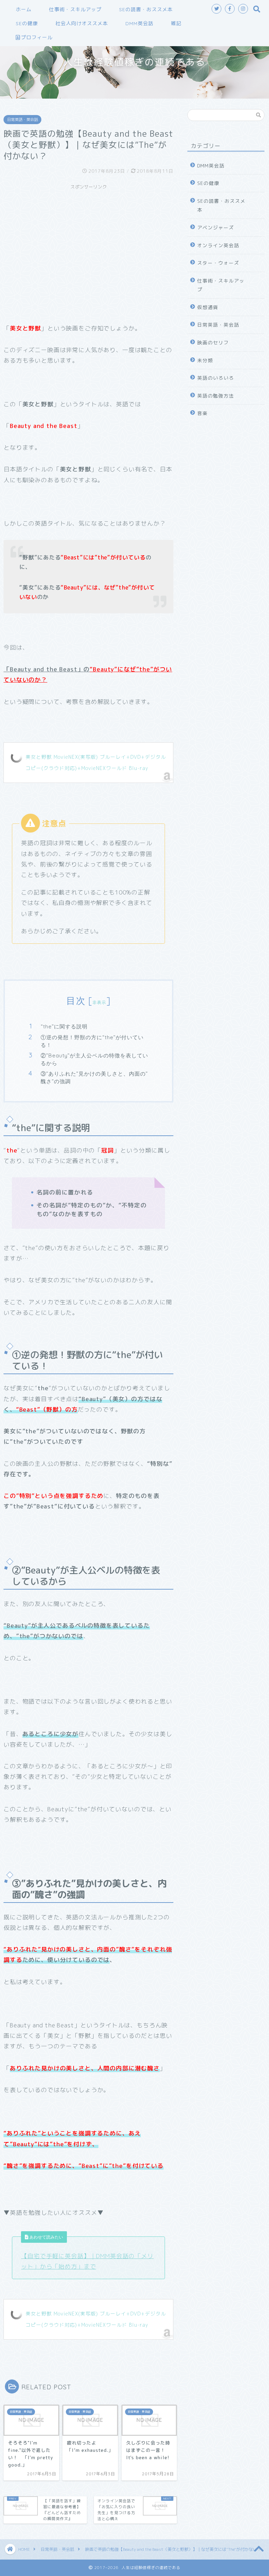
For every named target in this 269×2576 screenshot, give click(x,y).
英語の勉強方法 (216, 396)
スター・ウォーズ (218, 263)
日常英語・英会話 (22, 120)
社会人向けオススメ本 (82, 23)
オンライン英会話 (218, 245)
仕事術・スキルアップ (75, 9)
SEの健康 (27, 23)
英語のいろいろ (216, 378)
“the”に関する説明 (64, 1026)
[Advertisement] (88, 242)
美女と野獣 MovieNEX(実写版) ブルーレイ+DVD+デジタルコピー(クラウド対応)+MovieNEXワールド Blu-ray (96, 762)
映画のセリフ (213, 342)
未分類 (205, 360)
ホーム (24, 9)
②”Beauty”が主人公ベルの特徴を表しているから (94, 1059)
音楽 (202, 413)
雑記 (176, 23)
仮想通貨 (208, 307)
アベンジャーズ (216, 227)
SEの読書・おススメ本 (146, 9)
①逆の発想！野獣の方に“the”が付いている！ (92, 1041)
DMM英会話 (139, 23)
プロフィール (37, 37)
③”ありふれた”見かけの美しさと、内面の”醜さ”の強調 (94, 1078)
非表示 (99, 1002)
